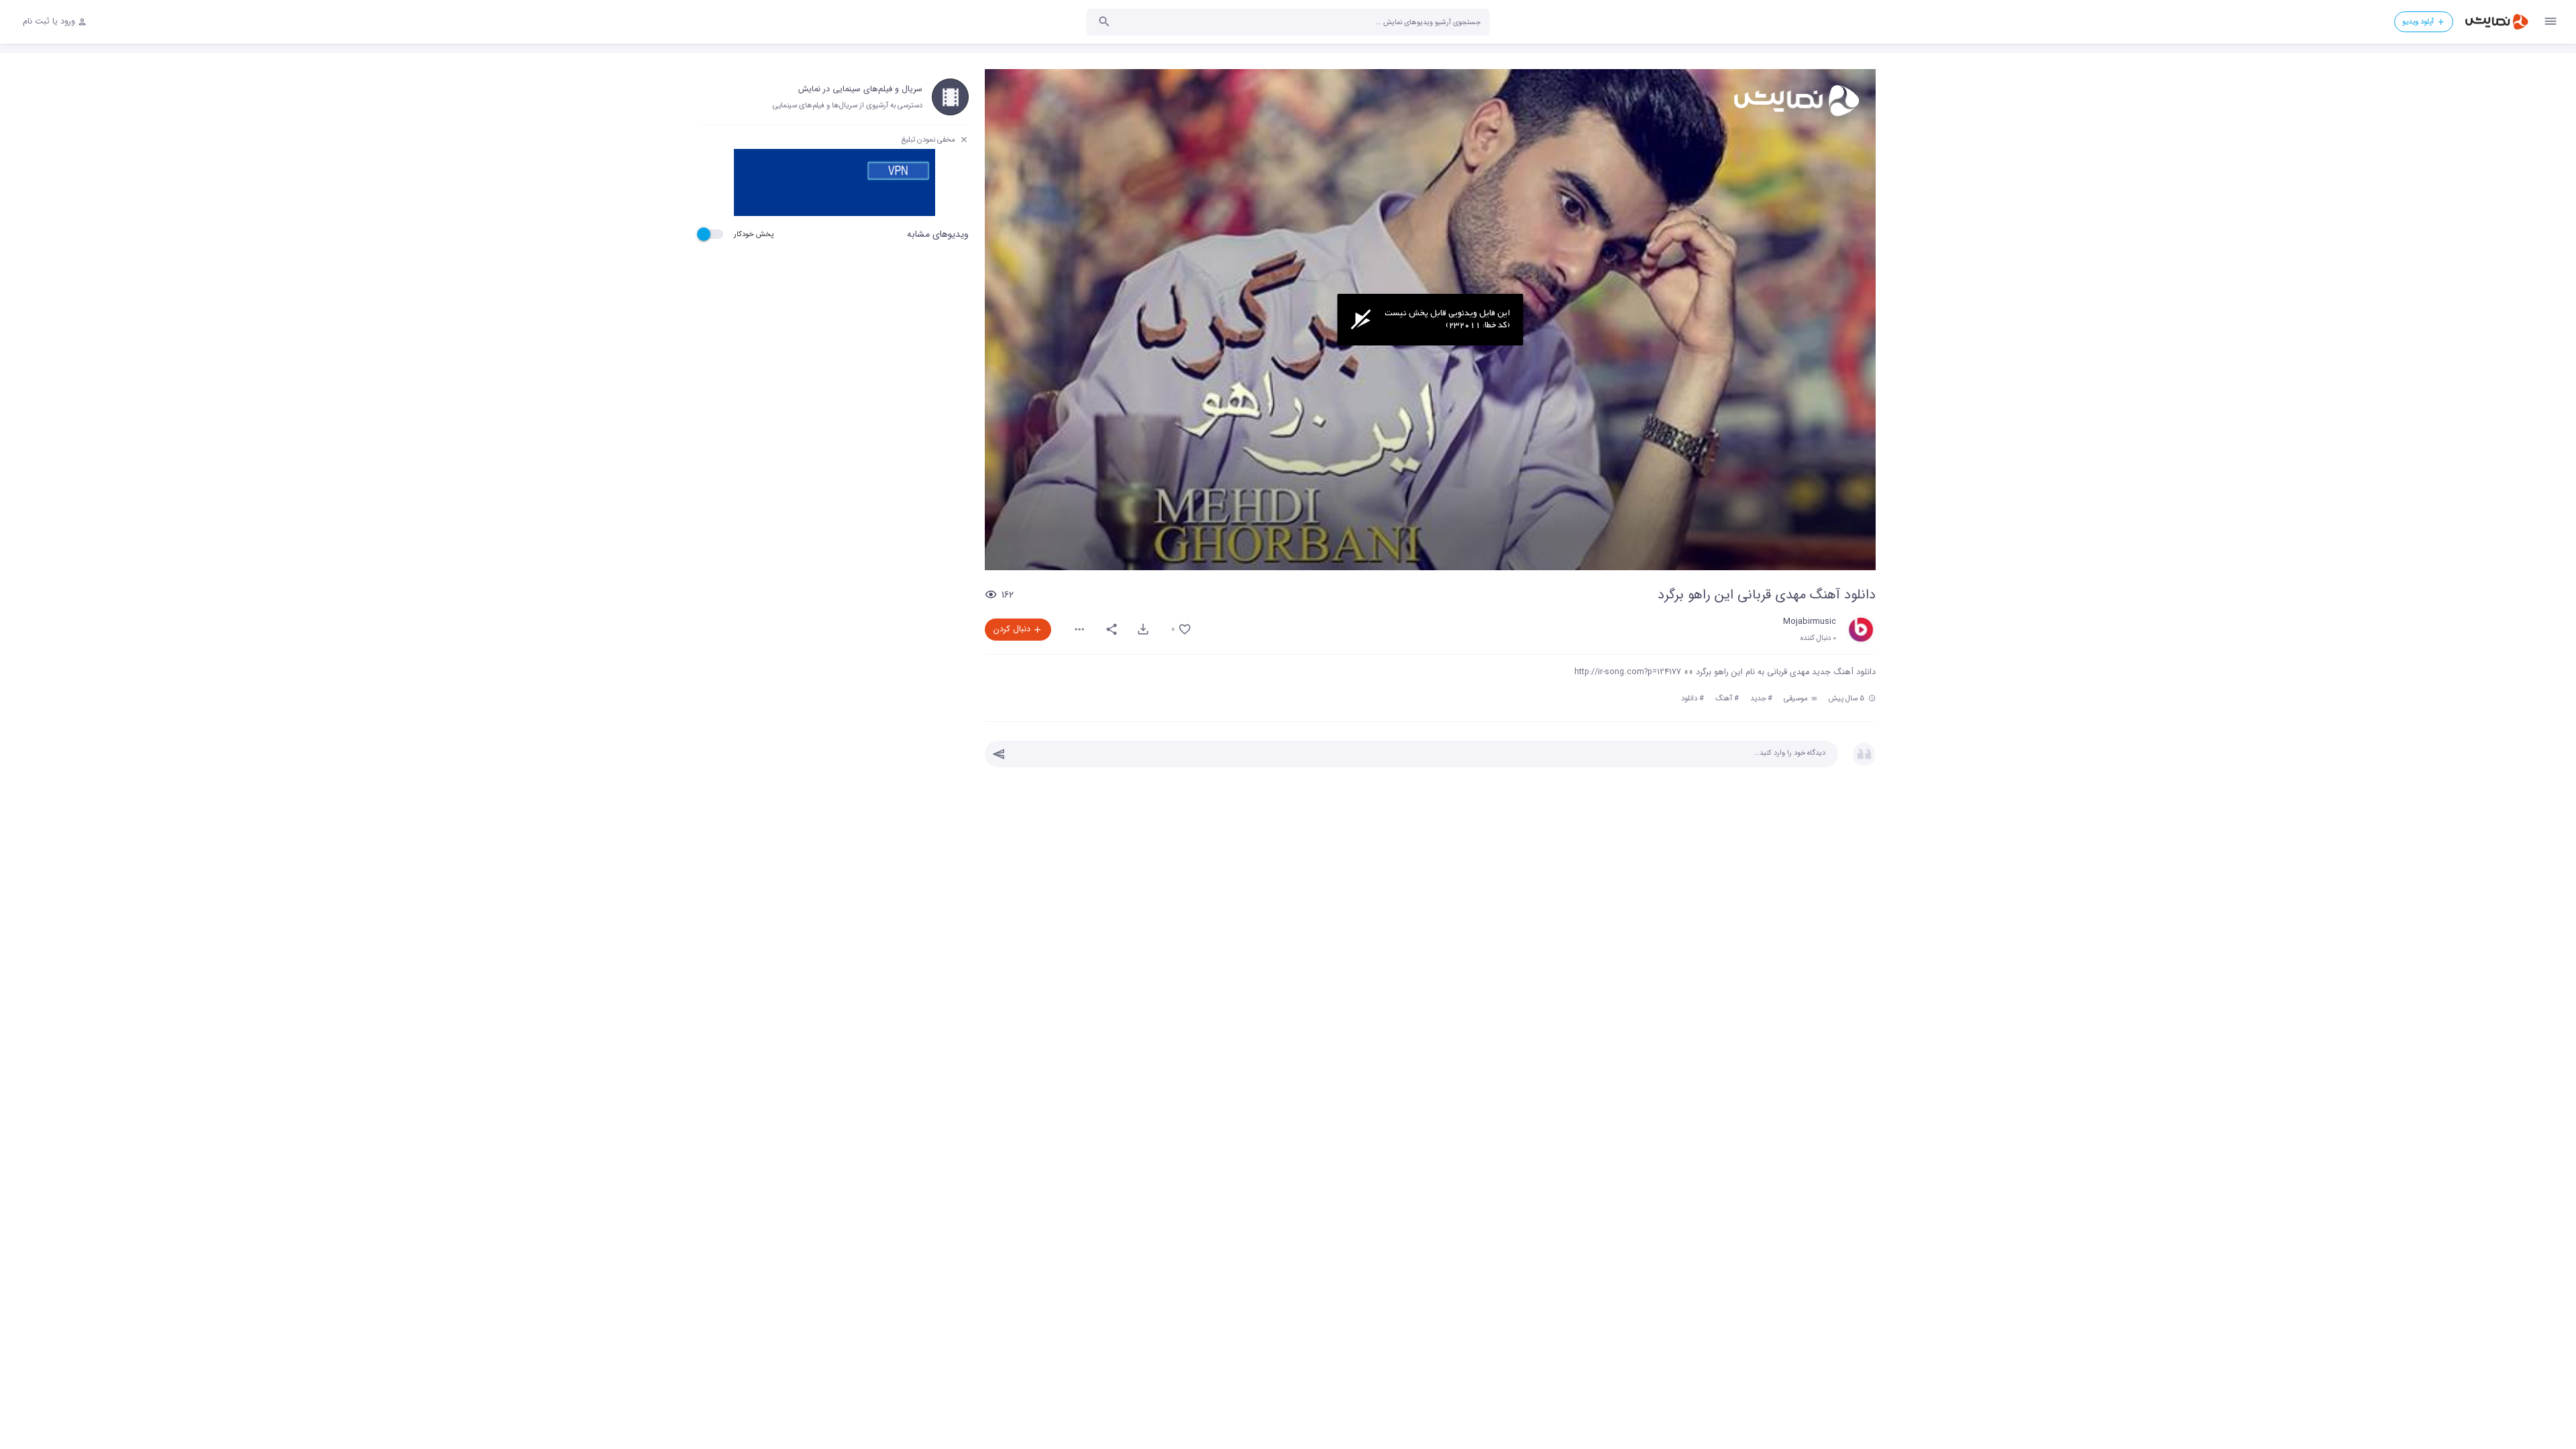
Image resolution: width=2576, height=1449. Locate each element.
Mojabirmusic (1810, 622)
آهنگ (1724, 698)
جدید (1758, 698)
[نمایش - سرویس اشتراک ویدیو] (2496, 22)
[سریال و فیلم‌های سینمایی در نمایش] (950, 97)
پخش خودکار (754, 234)
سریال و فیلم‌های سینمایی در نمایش (860, 89)
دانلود (1689, 698)
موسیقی (1797, 698)
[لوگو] (1795, 101)
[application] (1430, 320)
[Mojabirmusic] (1861, 630)
